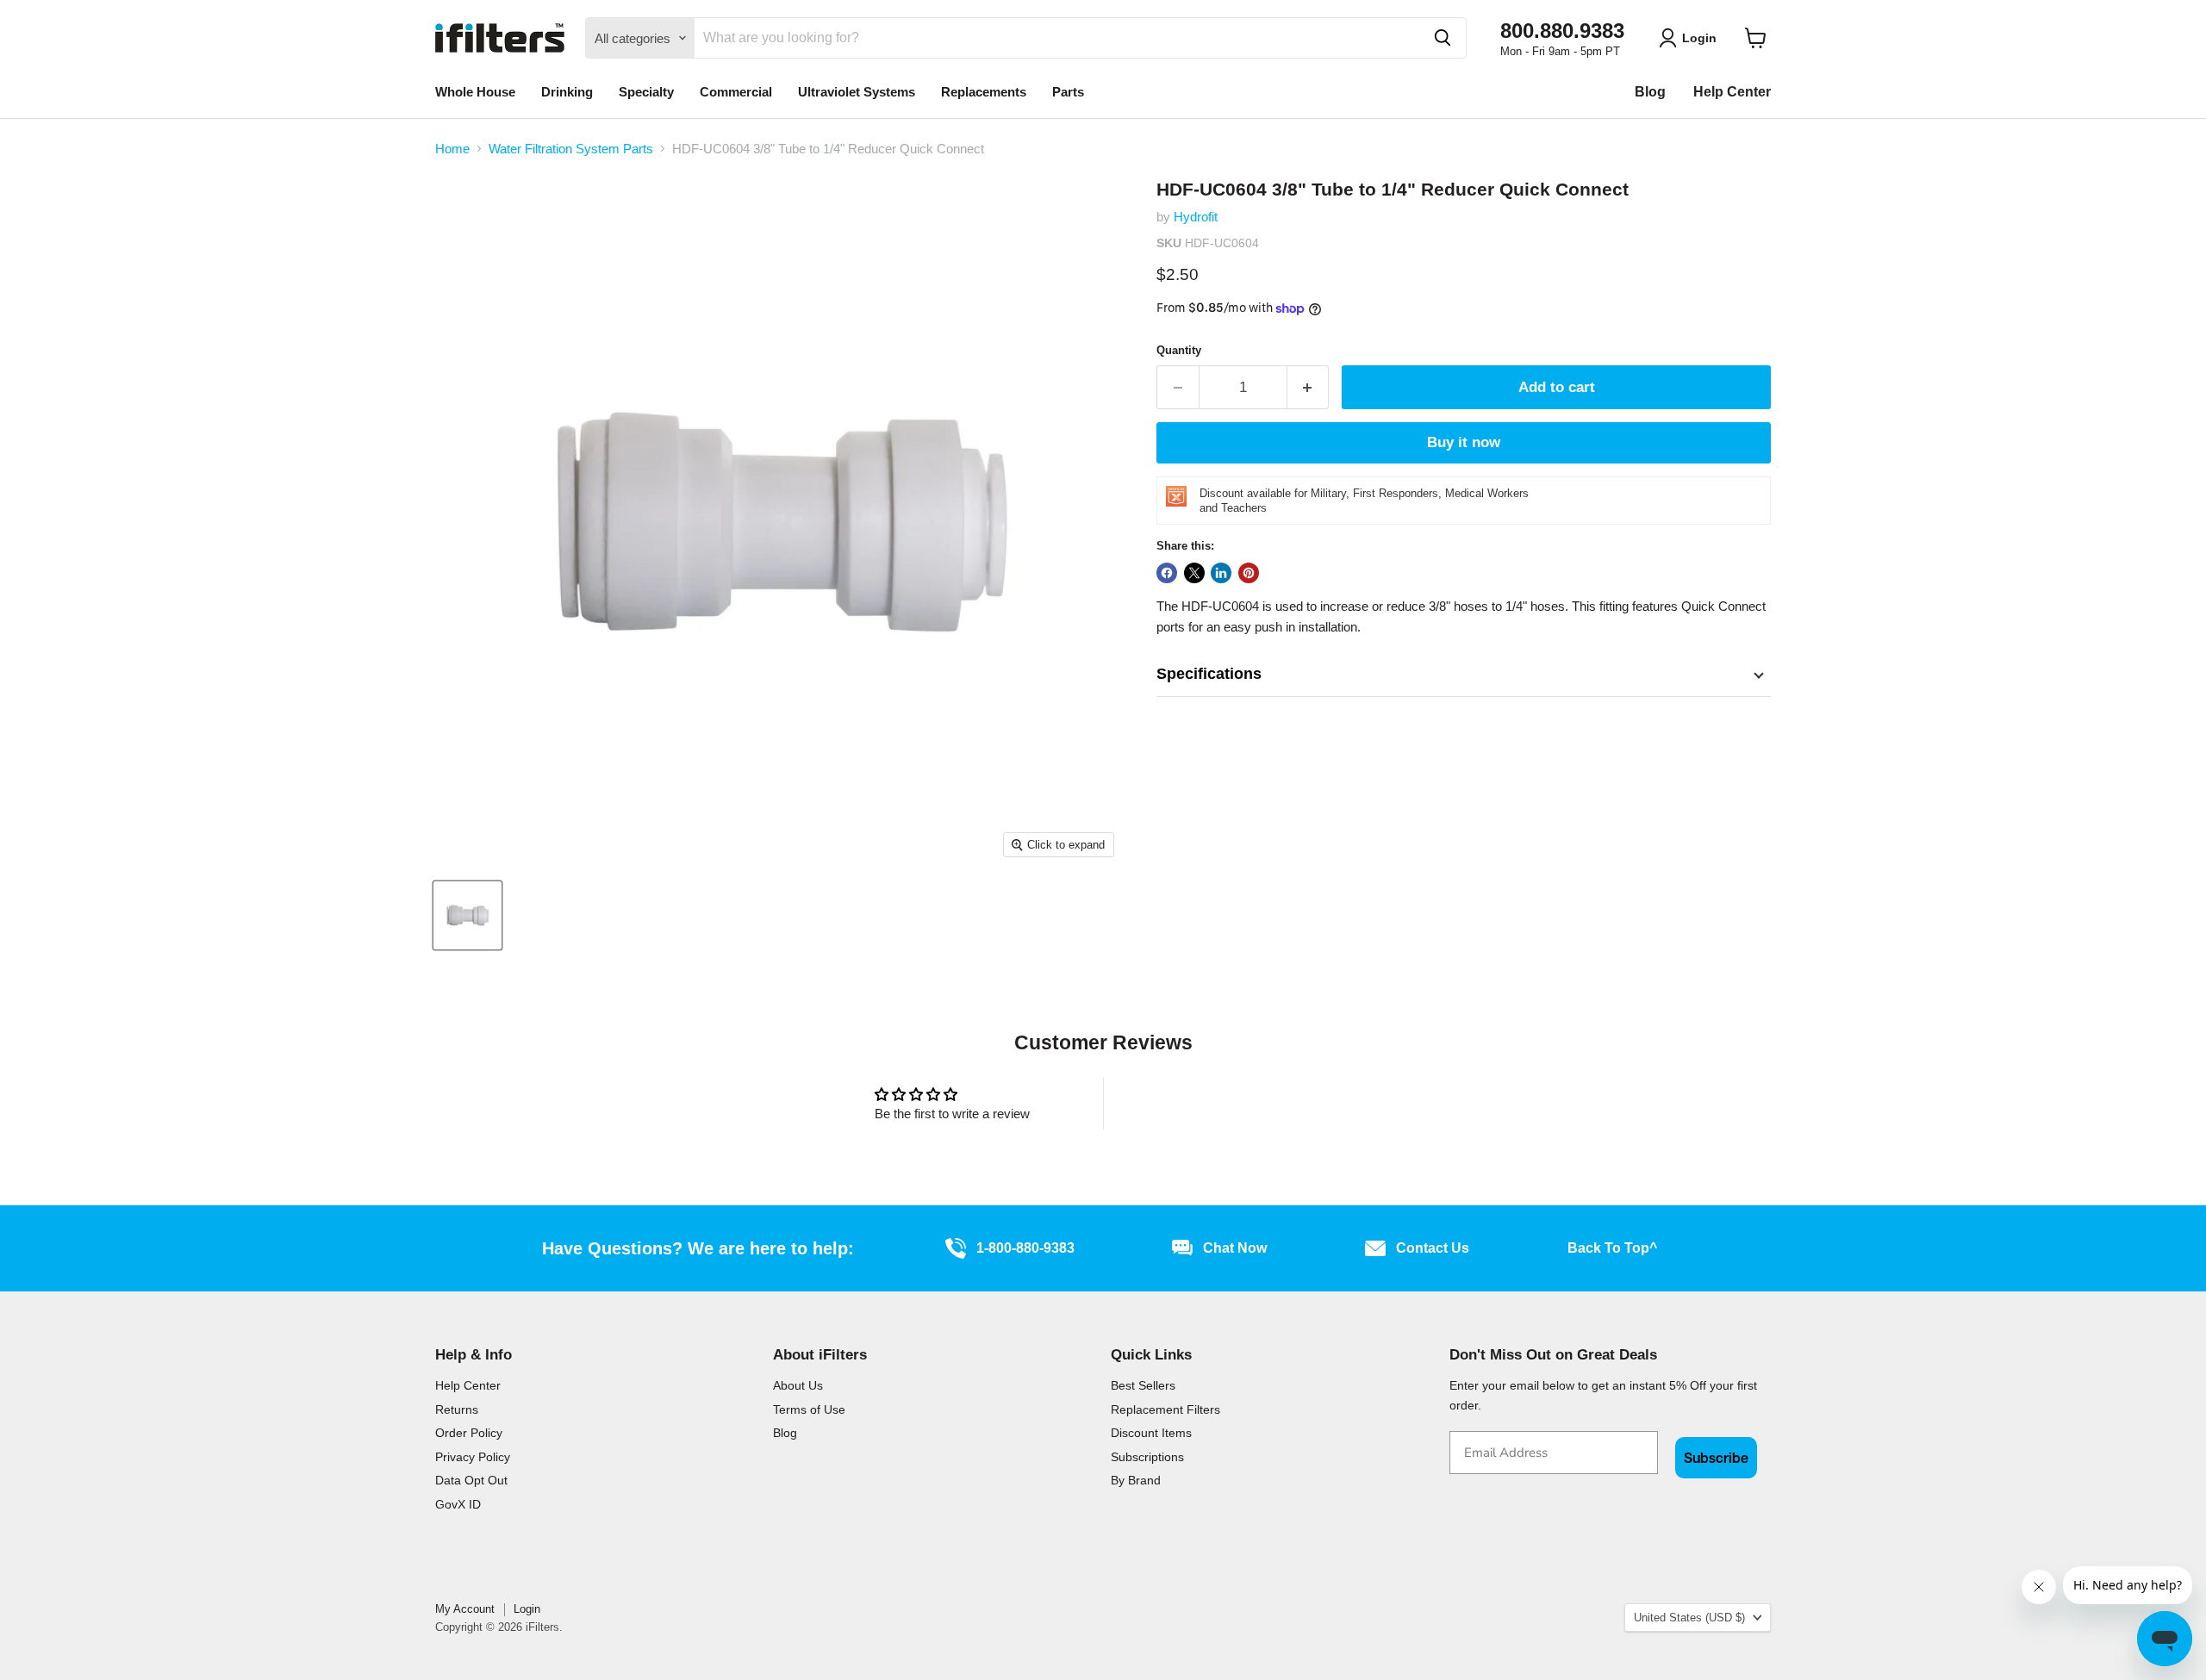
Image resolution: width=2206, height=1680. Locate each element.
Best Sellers (1143, 1385)
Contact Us (1433, 1248)
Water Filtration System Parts (571, 149)
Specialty (646, 92)
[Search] (1443, 38)
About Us (798, 1385)
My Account (465, 1609)
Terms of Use (809, 1409)
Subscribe (1716, 1458)
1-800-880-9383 (1025, 1248)
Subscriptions (1147, 1457)
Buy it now (1464, 442)
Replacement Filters (1165, 1409)
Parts (1068, 92)
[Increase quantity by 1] (1309, 387)
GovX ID (458, 1504)
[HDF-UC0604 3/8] (467, 915)
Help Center (1732, 92)
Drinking (567, 92)
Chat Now (1235, 1248)
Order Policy (469, 1433)
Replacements (984, 92)
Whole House (475, 92)
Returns (457, 1409)
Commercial (736, 92)
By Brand (1136, 1480)
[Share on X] (1194, 573)
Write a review (1254, 1103)
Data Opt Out (471, 1480)
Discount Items (1151, 1433)
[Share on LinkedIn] (1221, 573)
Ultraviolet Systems (857, 92)
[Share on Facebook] (1167, 573)
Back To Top (1612, 1248)
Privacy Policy (473, 1457)
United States (1689, 1618)
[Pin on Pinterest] (1249, 573)
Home (452, 149)
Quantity (1179, 350)
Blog (1650, 92)
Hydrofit (1196, 217)
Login (527, 1609)
